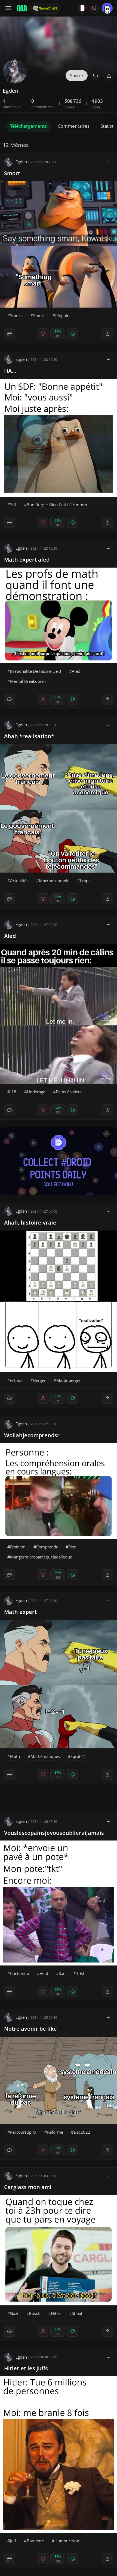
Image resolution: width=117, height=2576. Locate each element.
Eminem (18, 1547)
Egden (21, 162)
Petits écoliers (69, 1092)
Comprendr (47, 1547)
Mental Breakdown (28, 681)
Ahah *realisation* (29, 736)
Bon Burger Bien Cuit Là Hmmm (57, 505)
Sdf (13, 505)
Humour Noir (67, 2541)
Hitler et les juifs (26, 2368)
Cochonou (20, 1973)
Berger (39, 1380)
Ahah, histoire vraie (30, 1223)
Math (15, 1756)
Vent (44, 1973)
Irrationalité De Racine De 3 (36, 671)
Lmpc (85, 881)
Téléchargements (29, 126)
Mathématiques (45, 1756)
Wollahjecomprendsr (32, 1435)
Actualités (19, 881)
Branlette (35, 2541)
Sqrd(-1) (78, 1756)
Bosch (35, 2313)
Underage (36, 1092)
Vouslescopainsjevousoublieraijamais (54, 1833)
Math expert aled (27, 560)
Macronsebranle (54, 881)
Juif (13, 2541)
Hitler (56, 2313)
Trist (80, 1973)
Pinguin (62, 315)
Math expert (20, 1612)
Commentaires (74, 126)
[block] (109, 162)
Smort (12, 173)
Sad (62, 1973)
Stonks (16, 315)
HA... (10, 371)
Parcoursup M (23, 2132)
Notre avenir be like (30, 2029)
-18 (13, 1092)
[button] (94, 8)
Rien (72, 1547)
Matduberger (69, 1380)
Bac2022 (82, 2132)
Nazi (14, 2313)
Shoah (78, 2313)
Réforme (55, 2132)
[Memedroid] (21, 8)
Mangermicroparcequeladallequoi (42, 1557)
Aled (76, 671)
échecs (16, 1380)
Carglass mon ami (28, 2187)
